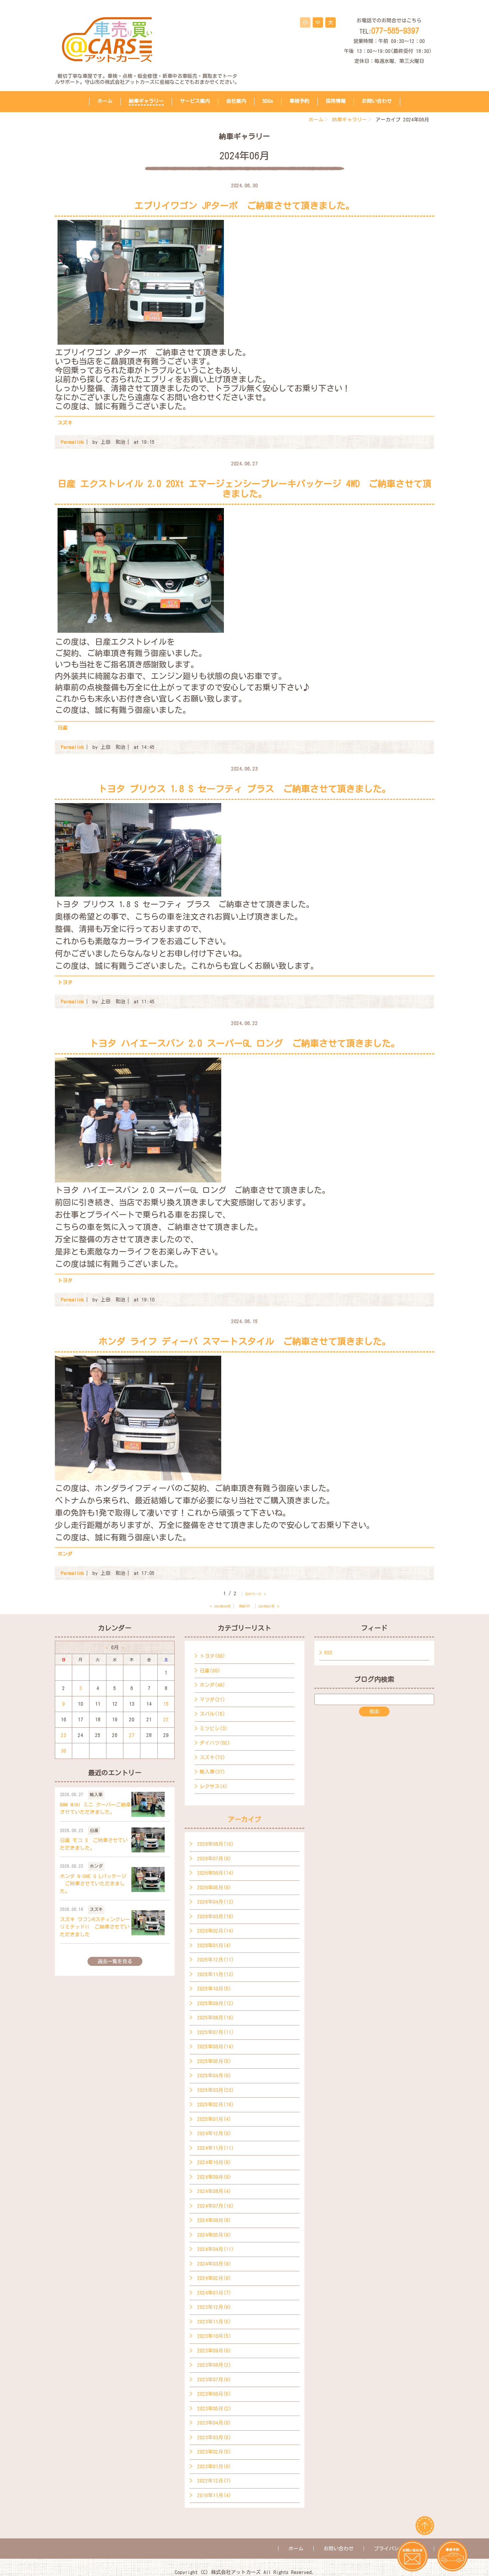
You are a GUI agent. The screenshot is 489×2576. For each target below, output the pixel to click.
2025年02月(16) (216, 2104)
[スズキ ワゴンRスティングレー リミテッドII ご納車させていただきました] (148, 1923)
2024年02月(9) (214, 2278)
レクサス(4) (214, 1786)
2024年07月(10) (216, 2206)
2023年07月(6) (214, 2380)
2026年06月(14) (216, 1873)
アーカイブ (244, 1819)
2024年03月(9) (214, 2264)
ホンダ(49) (212, 1685)
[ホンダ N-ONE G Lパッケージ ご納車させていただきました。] (148, 1880)
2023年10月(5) (214, 2336)
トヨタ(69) (212, 1656)
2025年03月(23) (216, 2090)
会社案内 (236, 101)
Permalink (73, 442)
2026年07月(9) (214, 1859)
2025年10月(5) (214, 1989)
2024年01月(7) (214, 2293)
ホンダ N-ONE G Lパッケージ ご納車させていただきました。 (93, 1884)
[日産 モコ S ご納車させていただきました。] (148, 1840)
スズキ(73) (212, 1757)
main (244, 1606)
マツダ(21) (212, 1700)
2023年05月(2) (214, 2408)
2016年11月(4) (214, 2495)
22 (166, 1719)
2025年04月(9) (214, 2075)
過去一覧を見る (115, 1961)
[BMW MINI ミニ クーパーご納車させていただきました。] (148, 1804)
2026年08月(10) (216, 1844)
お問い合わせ (377, 101)
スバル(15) (212, 1714)
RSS (328, 1653)
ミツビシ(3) (214, 1728)
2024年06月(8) (214, 2220)
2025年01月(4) (214, 2119)
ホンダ (65, 1554)
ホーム (105, 101)
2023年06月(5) (214, 2394)
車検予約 (299, 101)
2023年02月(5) (214, 2452)
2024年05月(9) (214, 2235)
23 (64, 1735)
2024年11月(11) (216, 2148)
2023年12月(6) (214, 2307)
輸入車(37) (212, 1772)
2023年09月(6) (214, 2351)
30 (64, 1751)
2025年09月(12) (216, 2003)
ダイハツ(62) (215, 1743)
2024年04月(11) (216, 2249)
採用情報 (336, 101)
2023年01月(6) (214, 2466)
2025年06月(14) (216, 2047)
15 (166, 1704)
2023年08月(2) (214, 2365)
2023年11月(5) (214, 2322)
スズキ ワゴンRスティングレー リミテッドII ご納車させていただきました (95, 1927)
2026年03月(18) (216, 1916)
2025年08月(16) (216, 2018)
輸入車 (96, 1795)
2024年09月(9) (214, 2177)
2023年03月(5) (214, 2437)
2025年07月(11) (216, 2032)
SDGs (268, 101)
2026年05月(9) (214, 1888)
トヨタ (65, 982)
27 (132, 1735)
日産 (63, 728)
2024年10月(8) (214, 2162)
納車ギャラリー (146, 101)
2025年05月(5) (214, 2061)
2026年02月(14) (216, 1931)
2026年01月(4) (214, 1945)
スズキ (65, 423)
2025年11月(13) (216, 1974)
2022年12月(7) (214, 2481)
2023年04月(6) (214, 2423)
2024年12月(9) (214, 2133)
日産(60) (210, 1671)
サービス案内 (195, 101)
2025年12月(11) (216, 1960)
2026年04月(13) (216, 1902)
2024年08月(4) (214, 2191)
